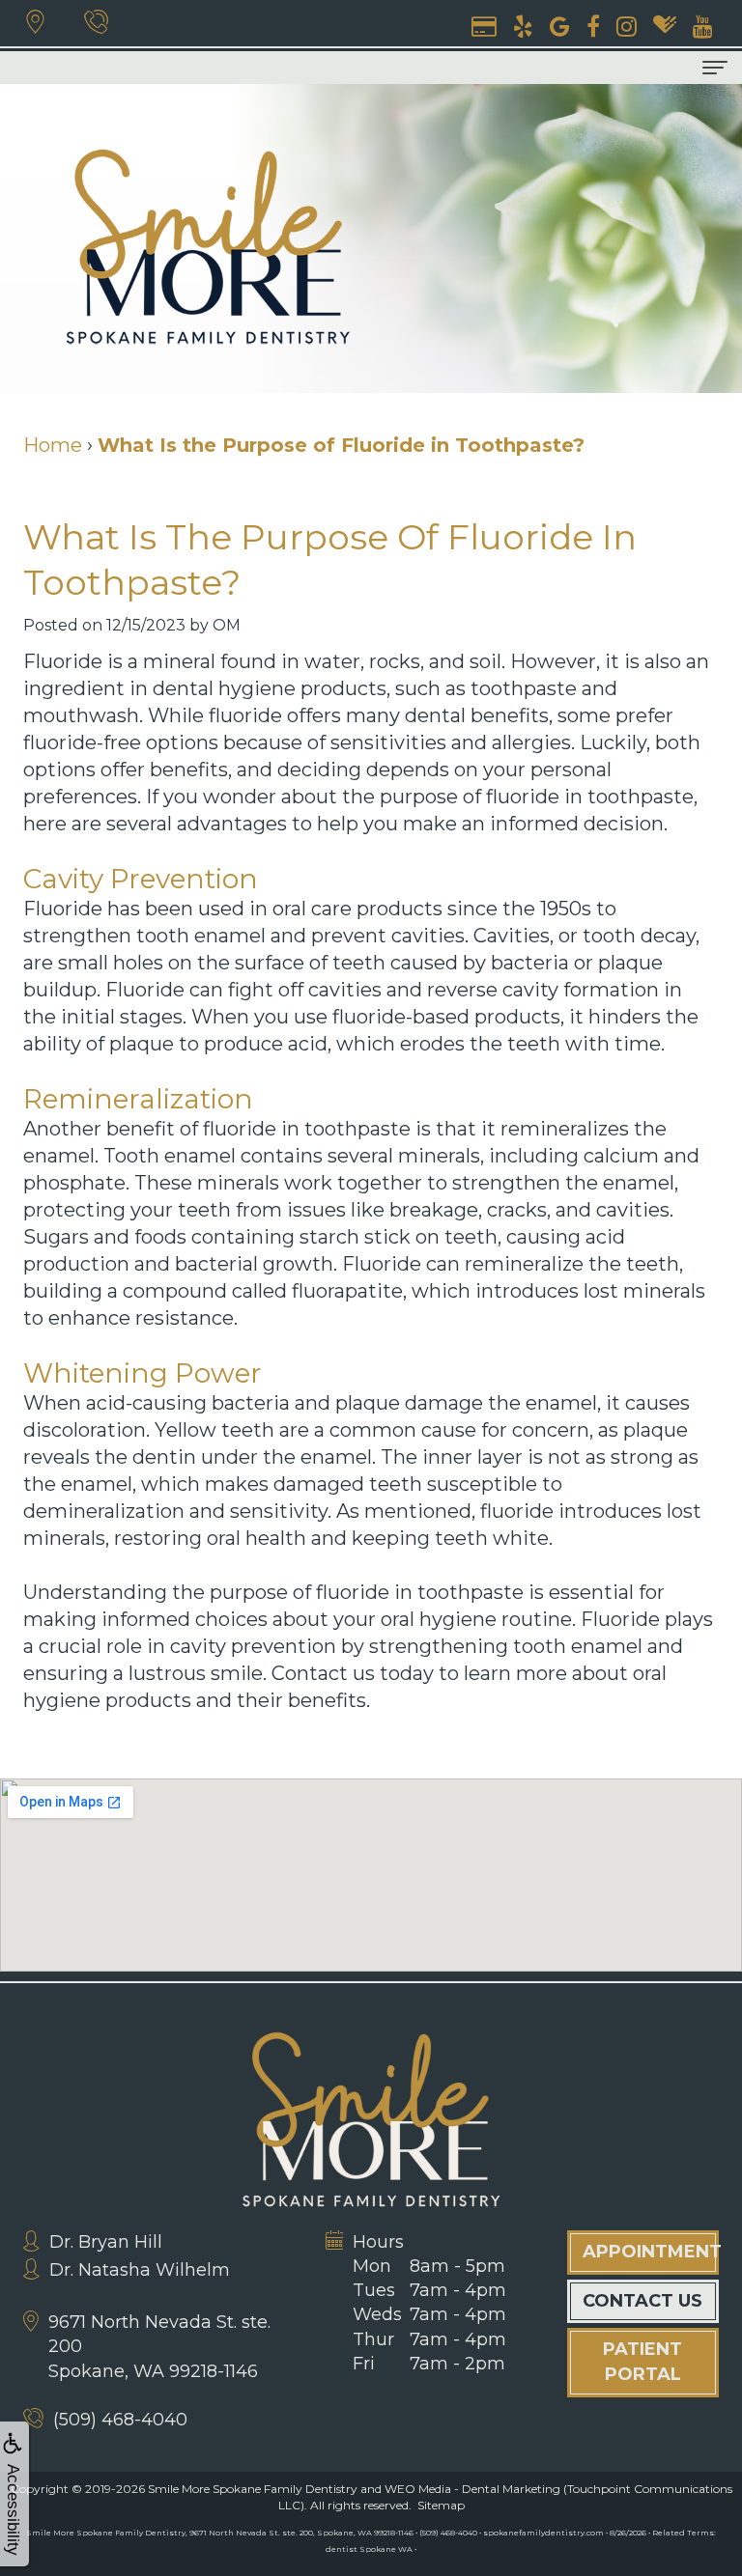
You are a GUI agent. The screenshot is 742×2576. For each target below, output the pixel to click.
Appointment (651, 2252)
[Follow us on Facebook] (593, 24)
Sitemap (441, 2505)
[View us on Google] (560, 24)
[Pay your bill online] (484, 24)
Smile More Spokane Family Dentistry (253, 2489)
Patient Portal (642, 2362)
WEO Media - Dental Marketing (472, 2489)
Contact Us (642, 2301)
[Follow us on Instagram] (627, 24)
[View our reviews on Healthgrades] (665, 24)
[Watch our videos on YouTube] (703, 24)
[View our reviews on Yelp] (523, 24)
